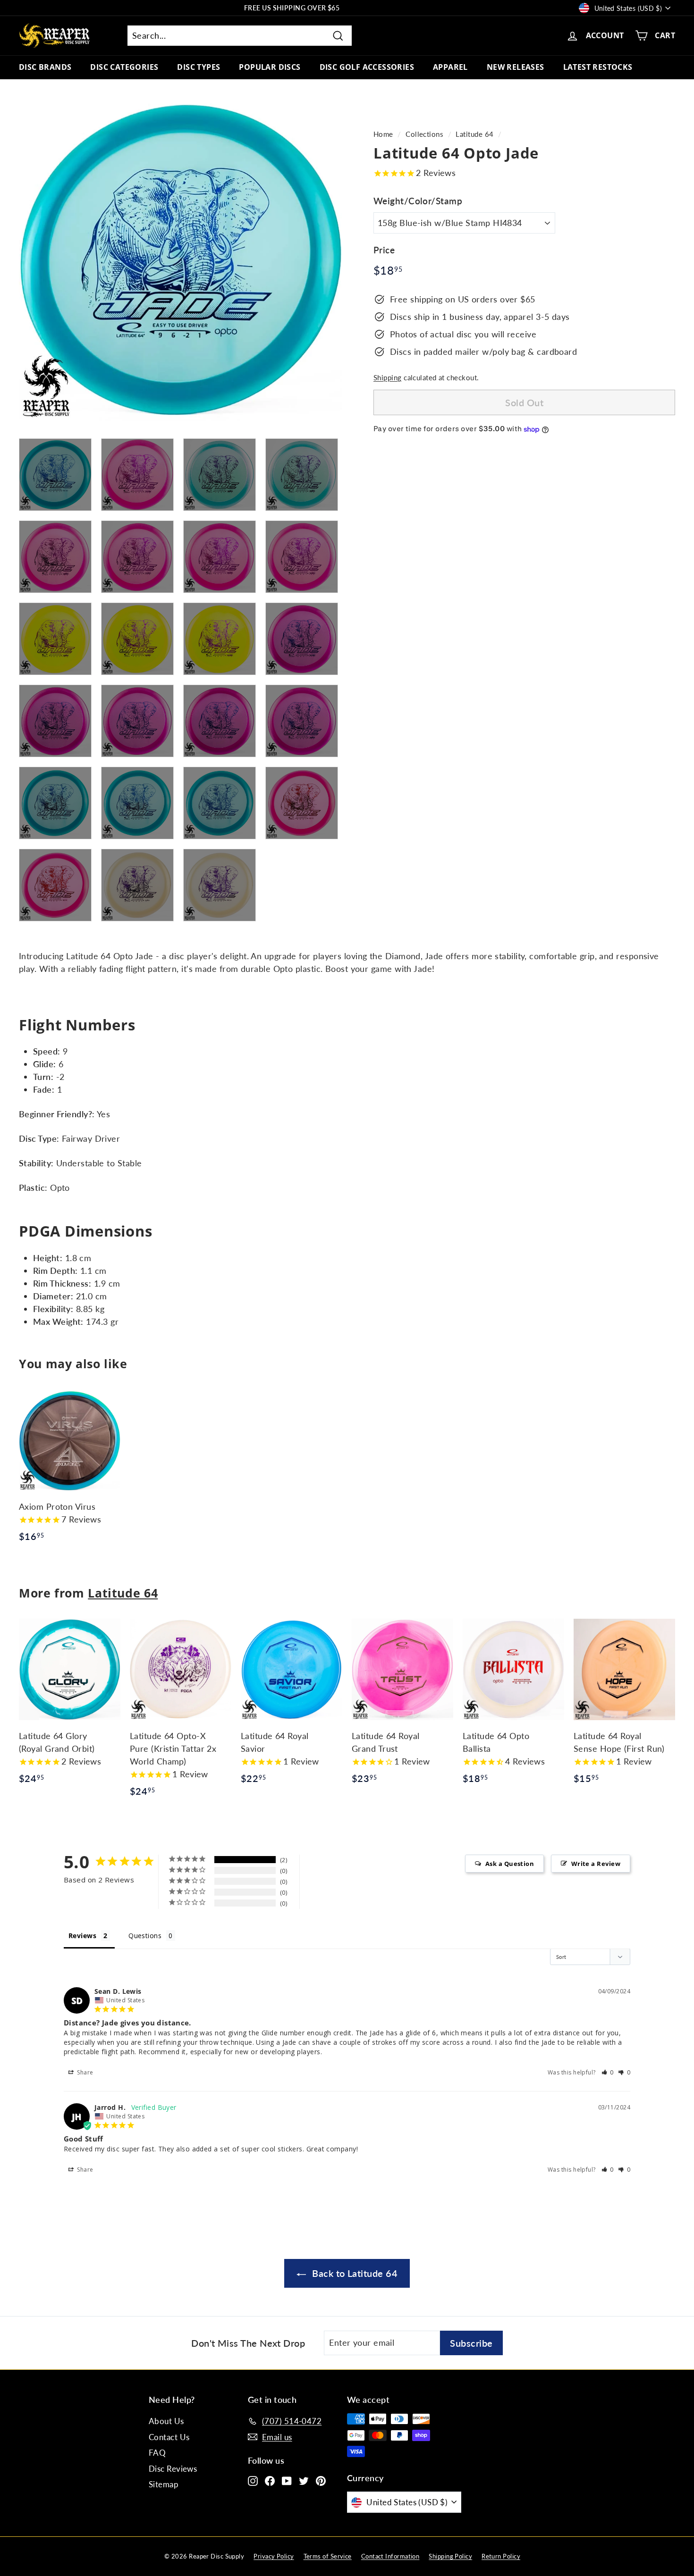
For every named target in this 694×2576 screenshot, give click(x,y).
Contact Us (169, 2437)
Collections (424, 134)
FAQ (157, 2453)
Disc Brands (45, 67)
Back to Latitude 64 (354, 2273)
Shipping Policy (450, 2556)
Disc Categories (124, 67)
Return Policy (501, 2556)
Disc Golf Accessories (367, 67)
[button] (608, 2072)
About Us (166, 2421)
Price (384, 250)
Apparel (450, 67)
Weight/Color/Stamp (418, 201)
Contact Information (390, 2556)
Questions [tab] (145, 1936)
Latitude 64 (474, 134)
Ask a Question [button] (510, 1864)
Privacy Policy (274, 2556)
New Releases (516, 67)
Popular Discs (270, 67)
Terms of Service (328, 2556)
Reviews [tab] (82, 1936)
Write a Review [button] (596, 1864)
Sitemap (164, 2484)
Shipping (388, 377)
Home (383, 134)
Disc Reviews (173, 2469)
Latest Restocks (598, 67)
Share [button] (85, 2072)
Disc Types (199, 67)
